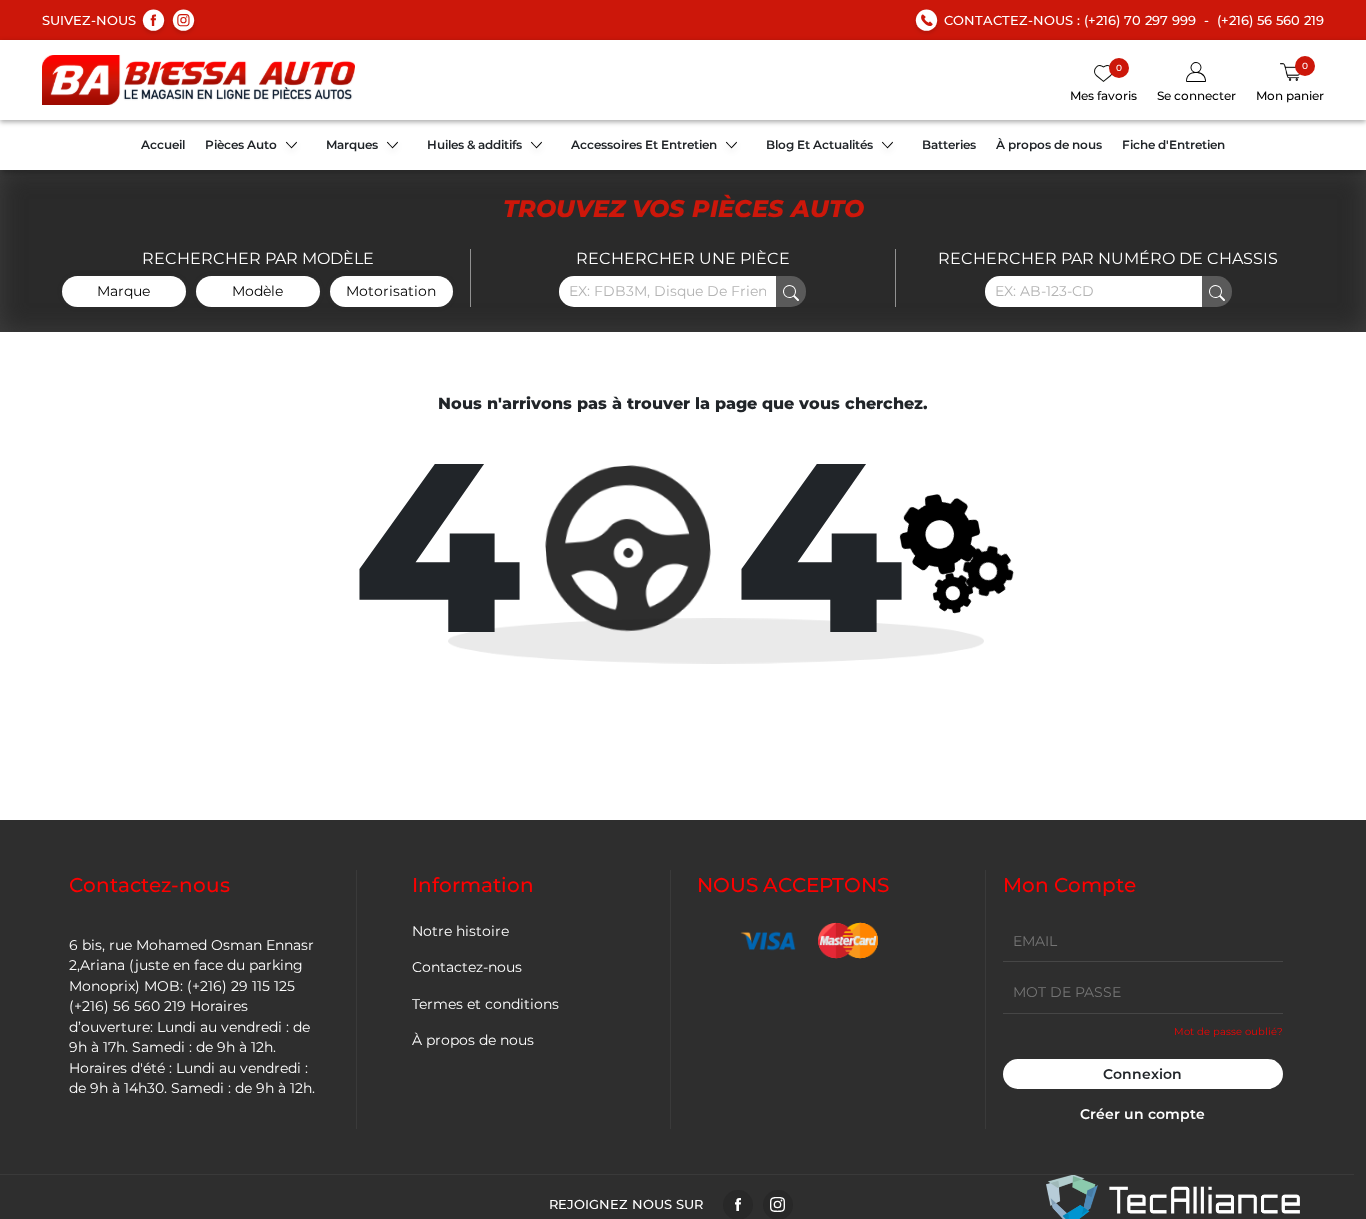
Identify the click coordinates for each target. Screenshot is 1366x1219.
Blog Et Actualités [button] (819, 144)
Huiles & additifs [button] (474, 144)
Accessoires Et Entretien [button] (644, 144)
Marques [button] (352, 144)
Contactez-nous (467, 967)
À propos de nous (1049, 144)
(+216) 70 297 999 (1140, 20)
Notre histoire (460, 931)
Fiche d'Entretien (1173, 144)
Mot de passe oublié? (1228, 1031)
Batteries (949, 144)
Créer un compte (1142, 1114)
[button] (1196, 83)
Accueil (163, 144)
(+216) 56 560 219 (1270, 20)
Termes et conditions (485, 1004)
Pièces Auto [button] (241, 144)
